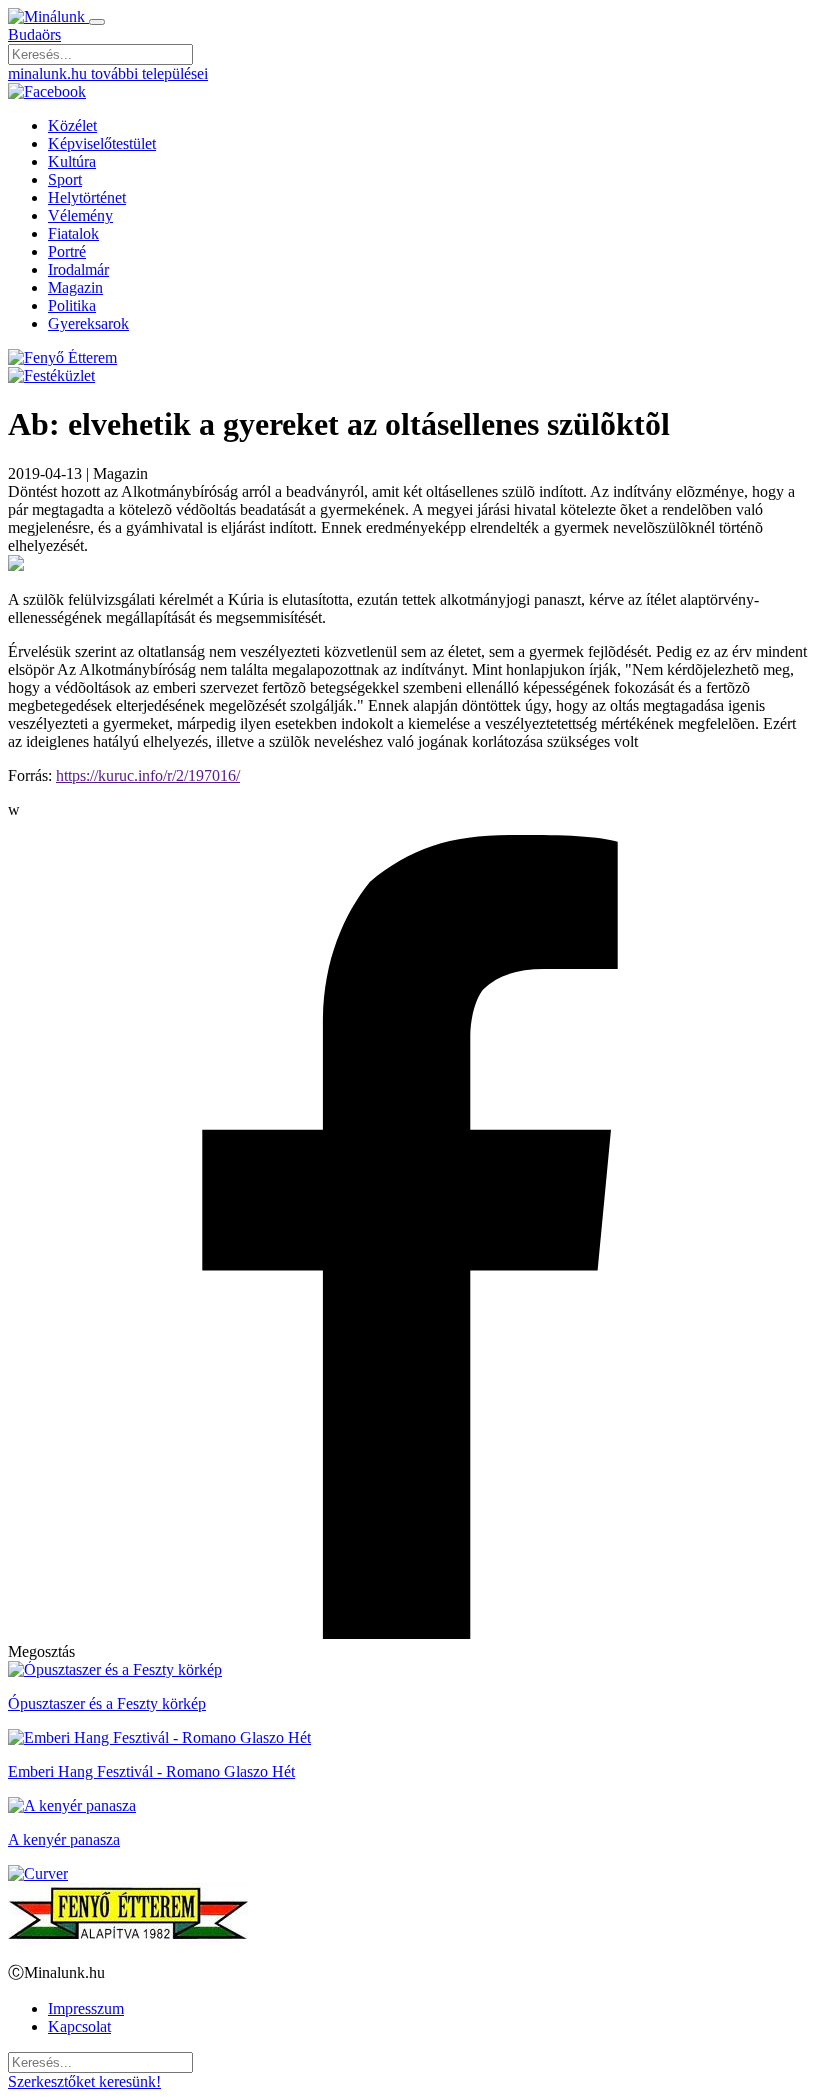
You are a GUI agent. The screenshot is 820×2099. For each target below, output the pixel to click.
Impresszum (86, 2008)
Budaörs (34, 34)
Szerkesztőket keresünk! (84, 2081)
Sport (65, 179)
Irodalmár (78, 269)
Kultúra (72, 161)
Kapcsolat (79, 2026)
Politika (72, 305)
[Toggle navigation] (97, 22)
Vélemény (80, 215)
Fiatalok (73, 233)
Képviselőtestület (102, 143)
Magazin (75, 287)
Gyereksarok (88, 323)
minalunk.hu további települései (108, 73)
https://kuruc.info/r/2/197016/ (148, 775)
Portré (67, 251)
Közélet (72, 125)
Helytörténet (87, 197)
